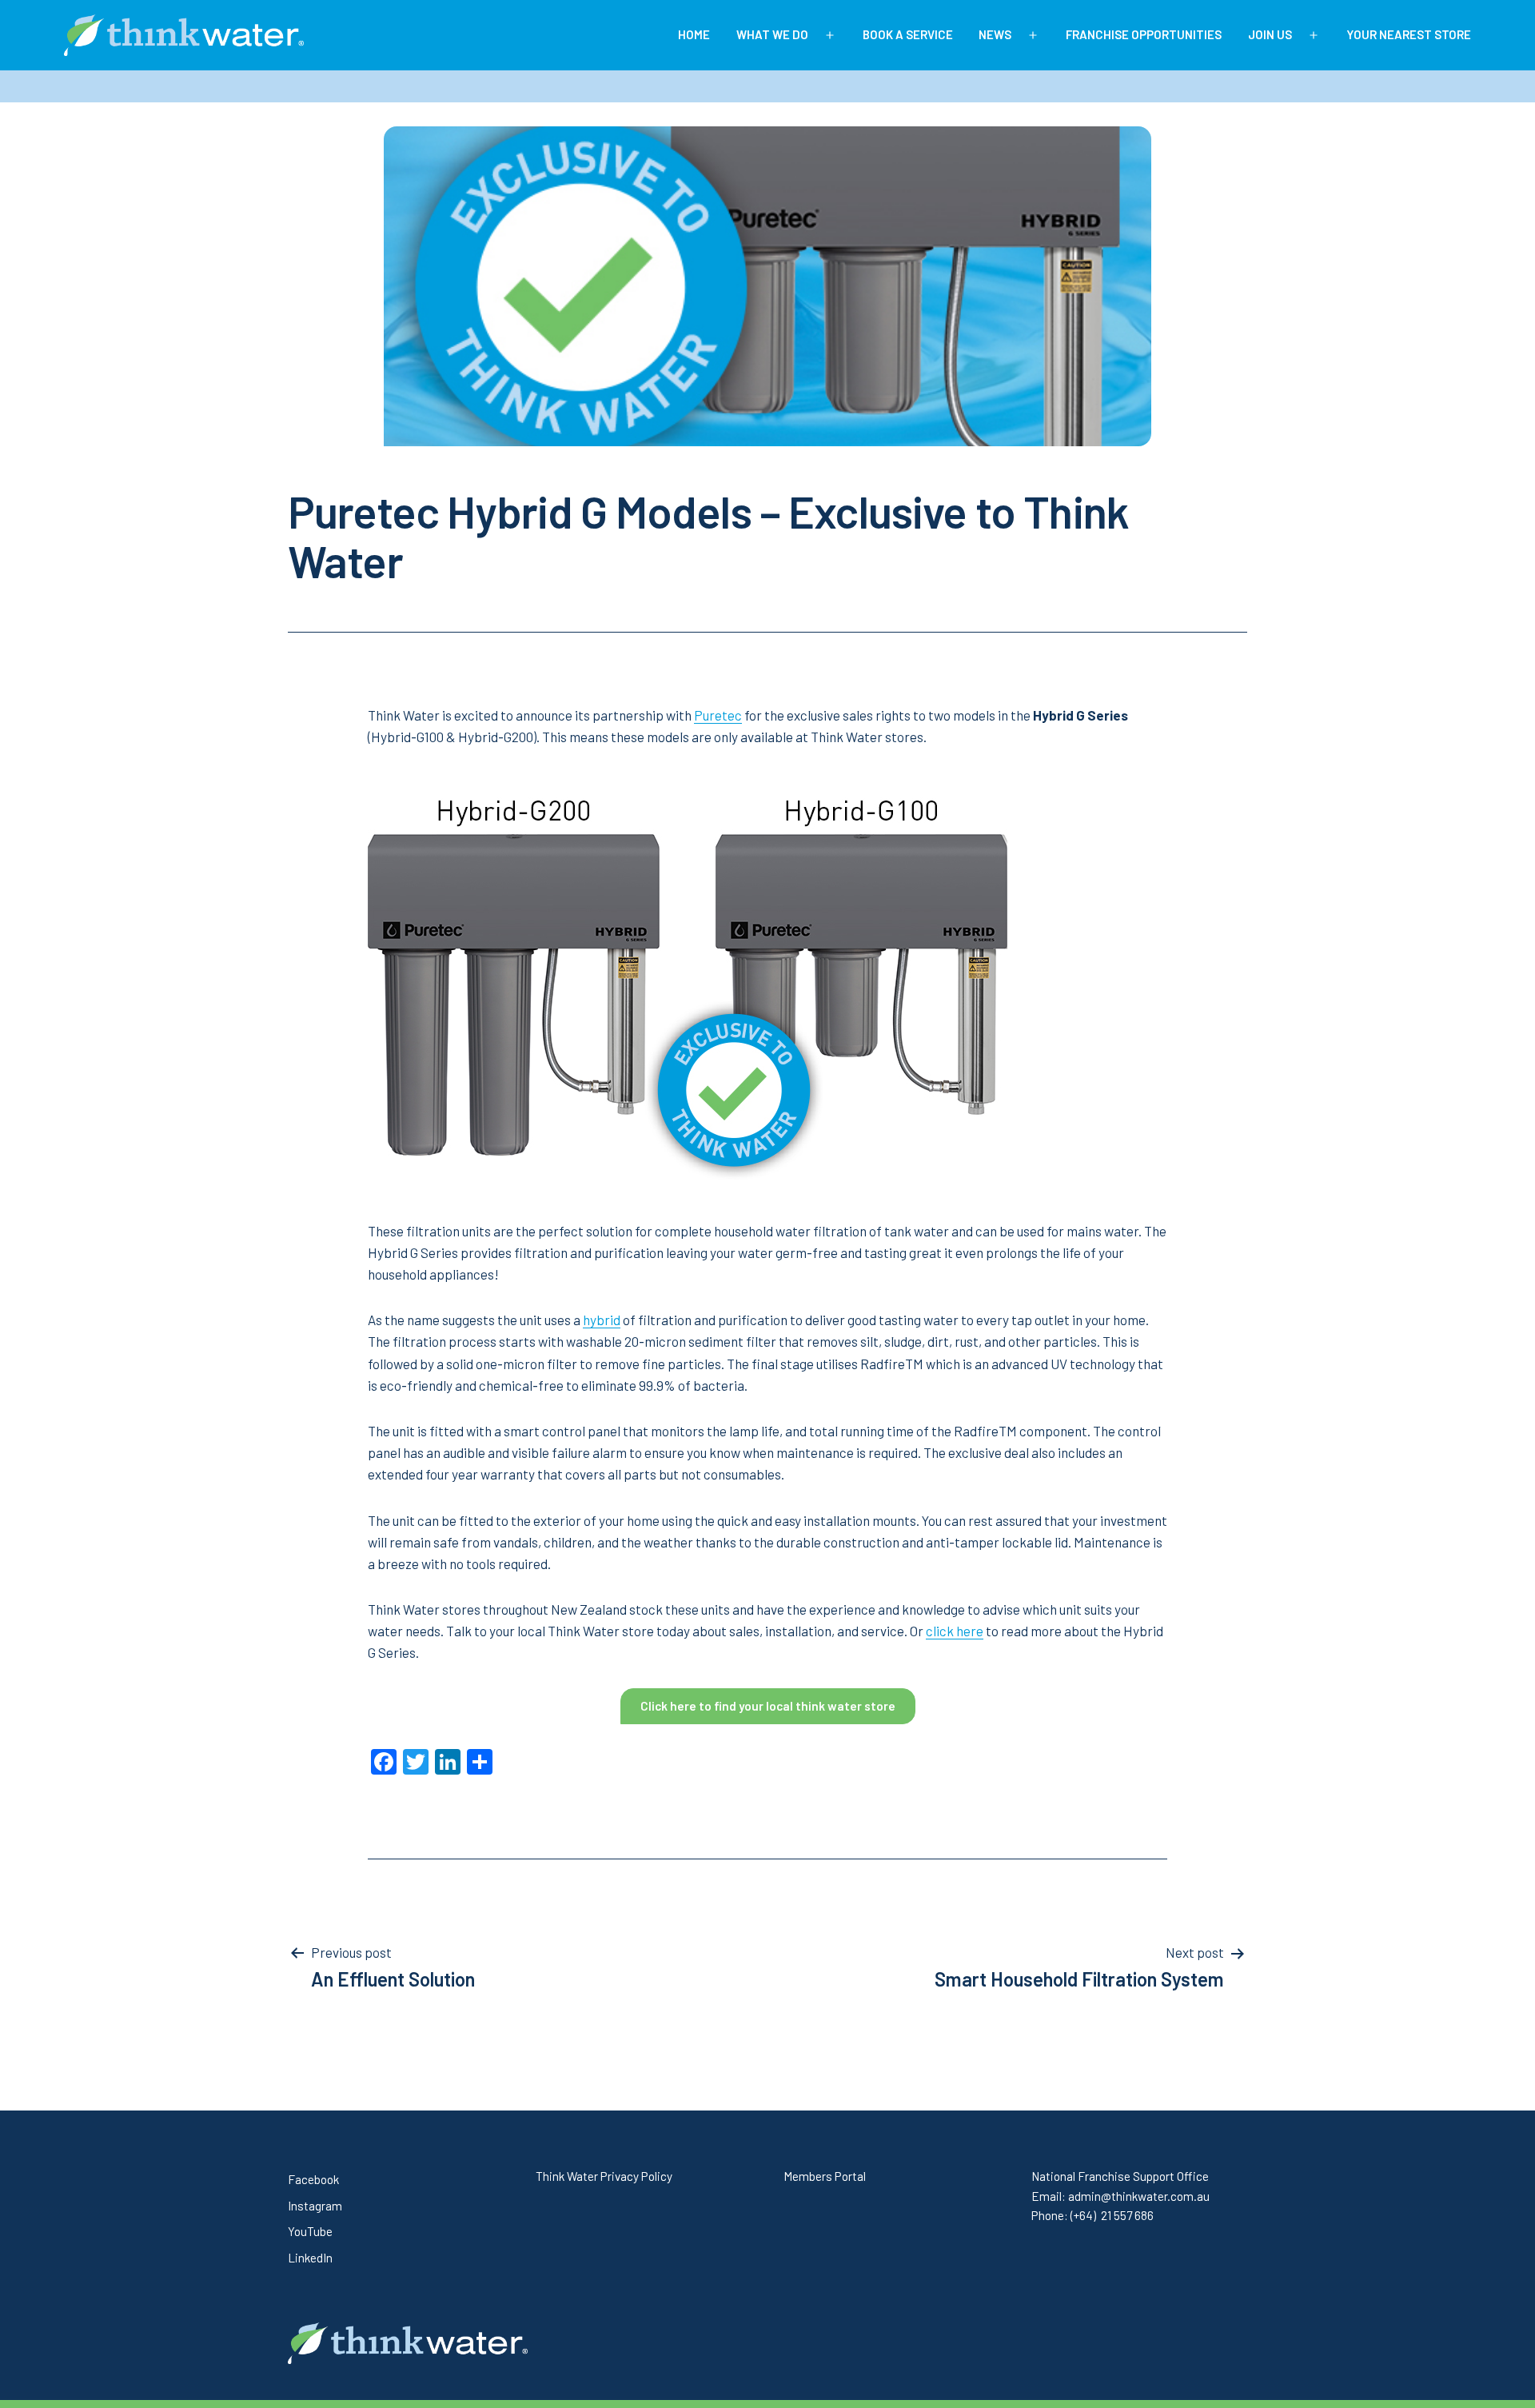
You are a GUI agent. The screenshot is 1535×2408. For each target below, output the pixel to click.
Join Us (1270, 34)
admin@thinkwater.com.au (1139, 2196)
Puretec (718, 715)
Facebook (313, 2179)
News (995, 34)
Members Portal (825, 2176)
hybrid (602, 1320)
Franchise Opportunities (1144, 34)
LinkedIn (310, 2258)
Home (694, 34)
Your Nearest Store (1409, 34)
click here (955, 1631)
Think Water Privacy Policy (604, 2176)
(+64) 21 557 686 (1112, 2215)
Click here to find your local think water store (768, 1706)
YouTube (310, 2231)
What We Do (772, 34)
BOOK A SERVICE (908, 34)
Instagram (315, 2206)
